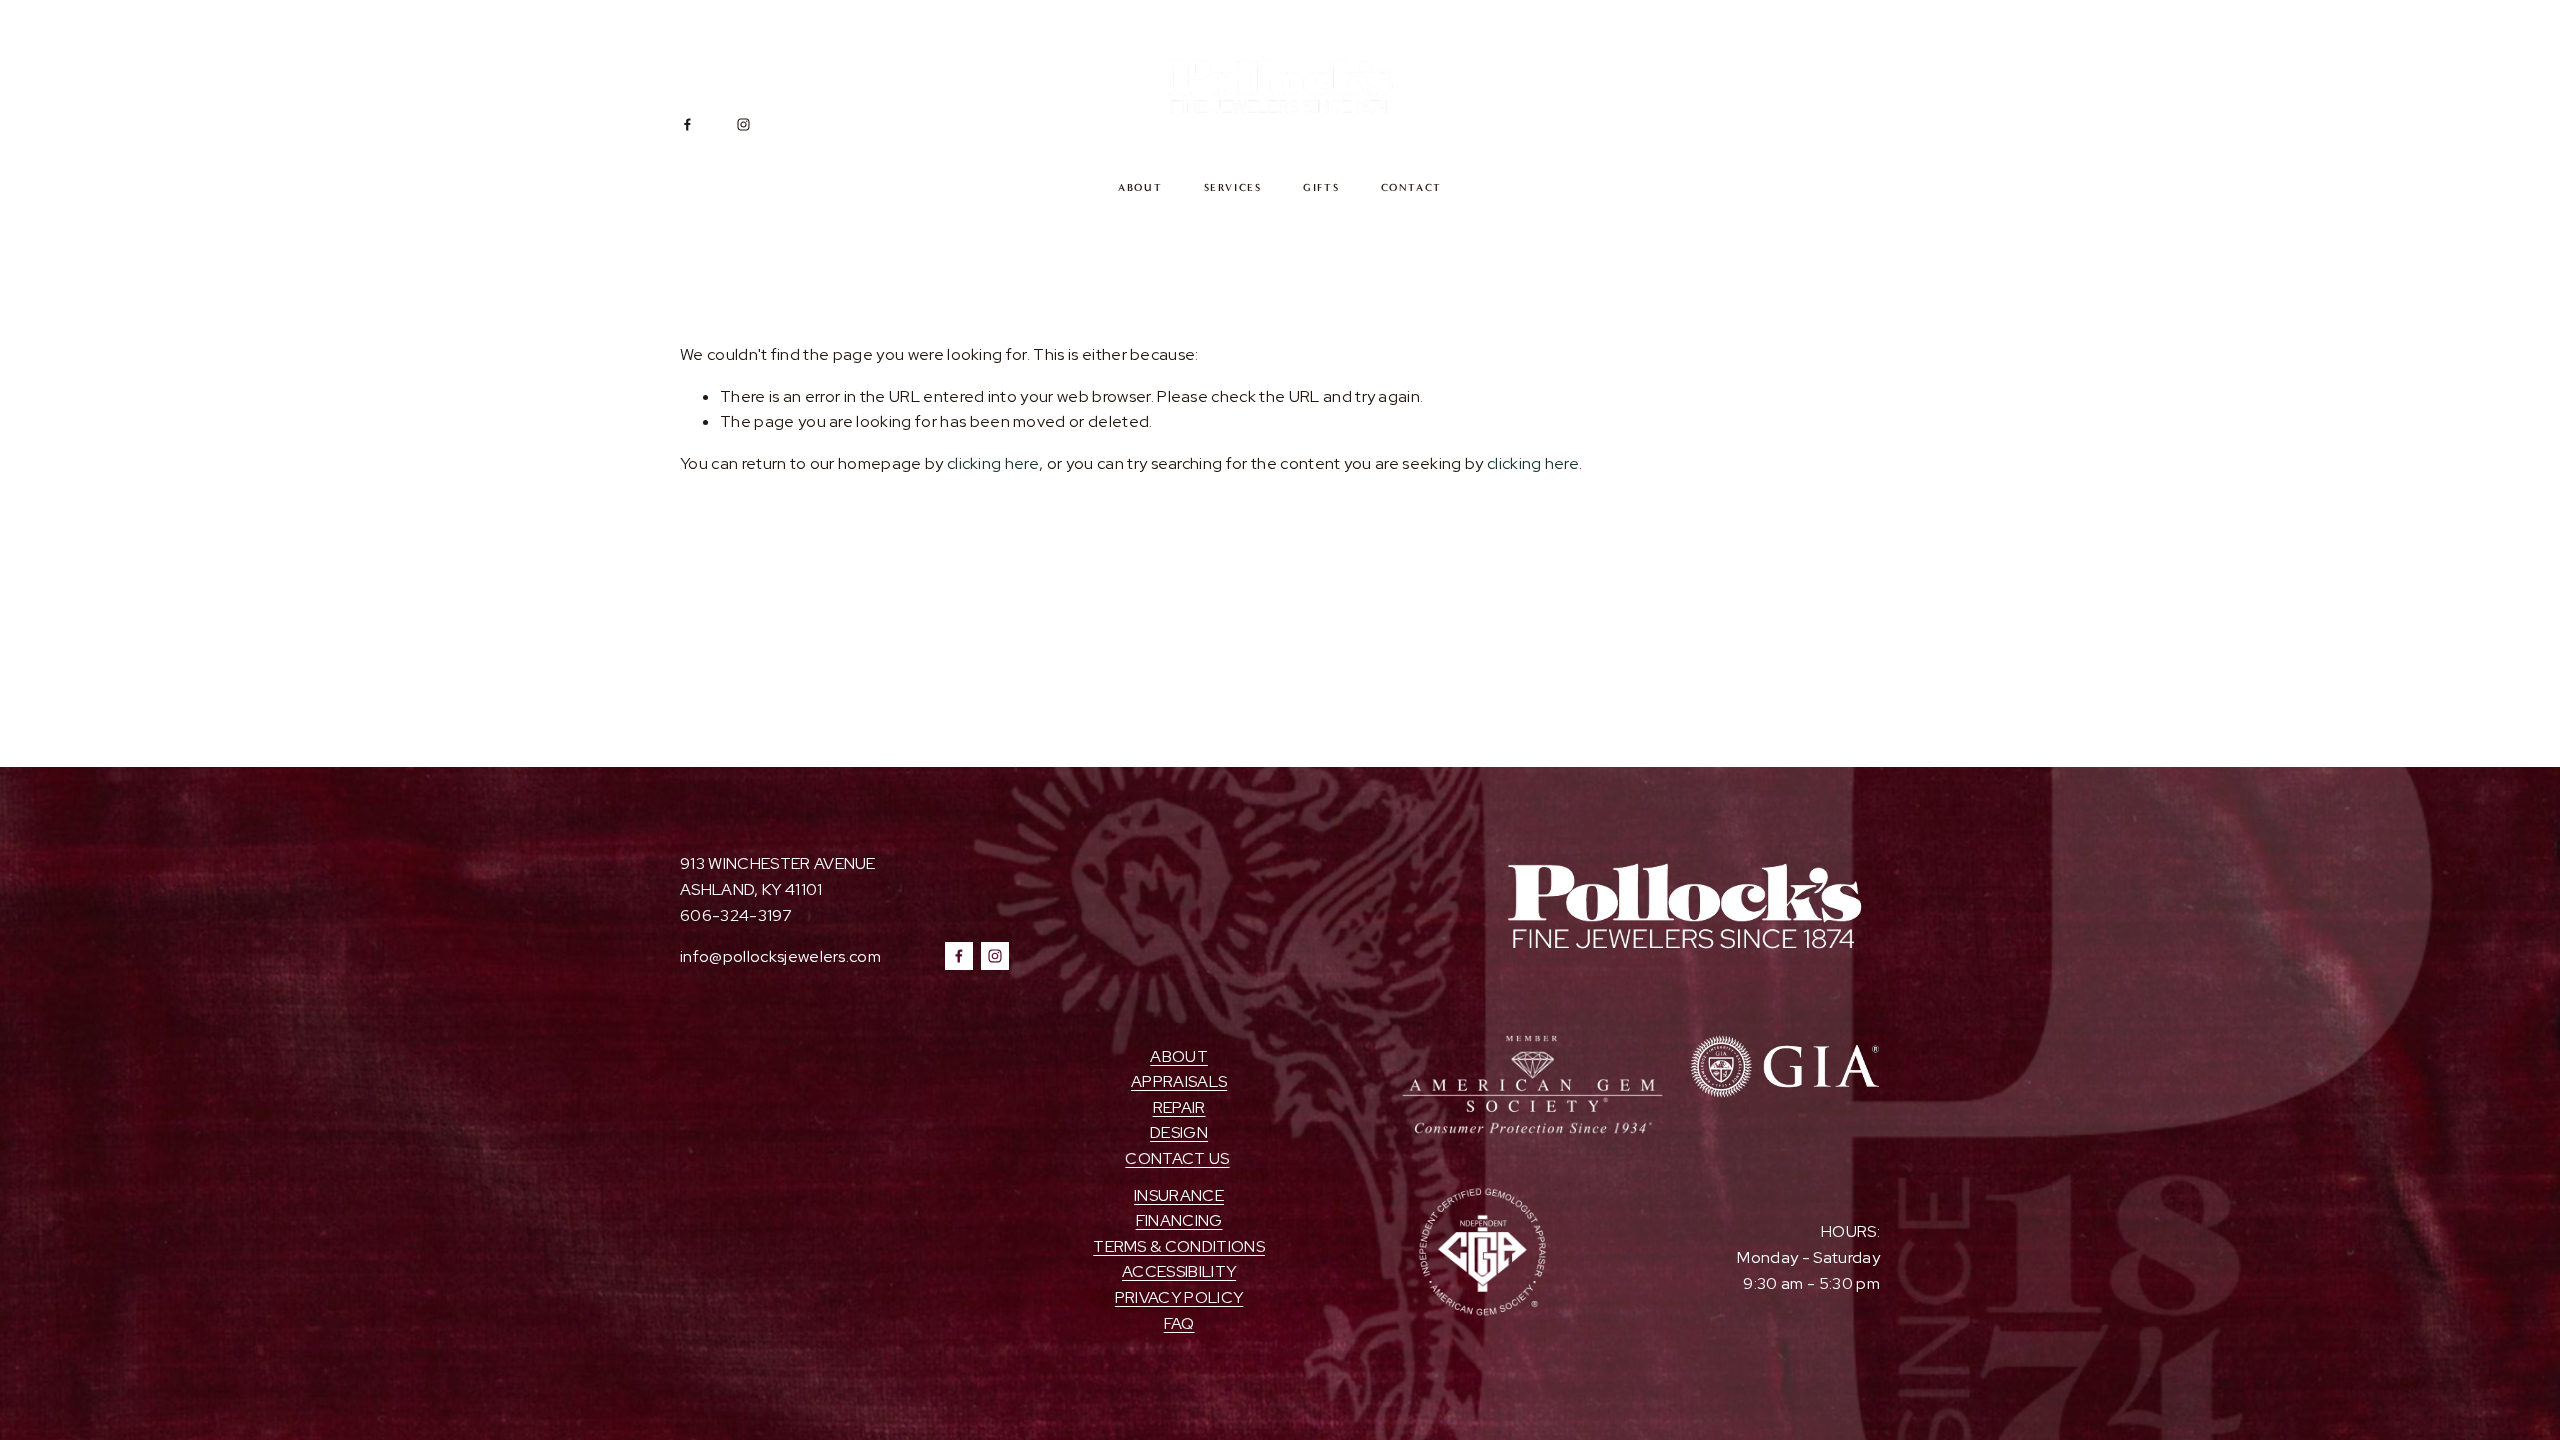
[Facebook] (687, 124)
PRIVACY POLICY (1179, 1297)
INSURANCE (1179, 1195)
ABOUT (1140, 187)
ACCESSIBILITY (1179, 1271)
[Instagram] (743, 124)
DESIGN (1179, 1132)
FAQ (1179, 1323)
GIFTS (1321, 187)
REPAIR (1179, 1107)
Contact (1411, 187)
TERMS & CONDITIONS (1179, 1246)
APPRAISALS (1179, 1081)
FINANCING (1179, 1220)
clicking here (993, 463)
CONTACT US (1177, 1158)
